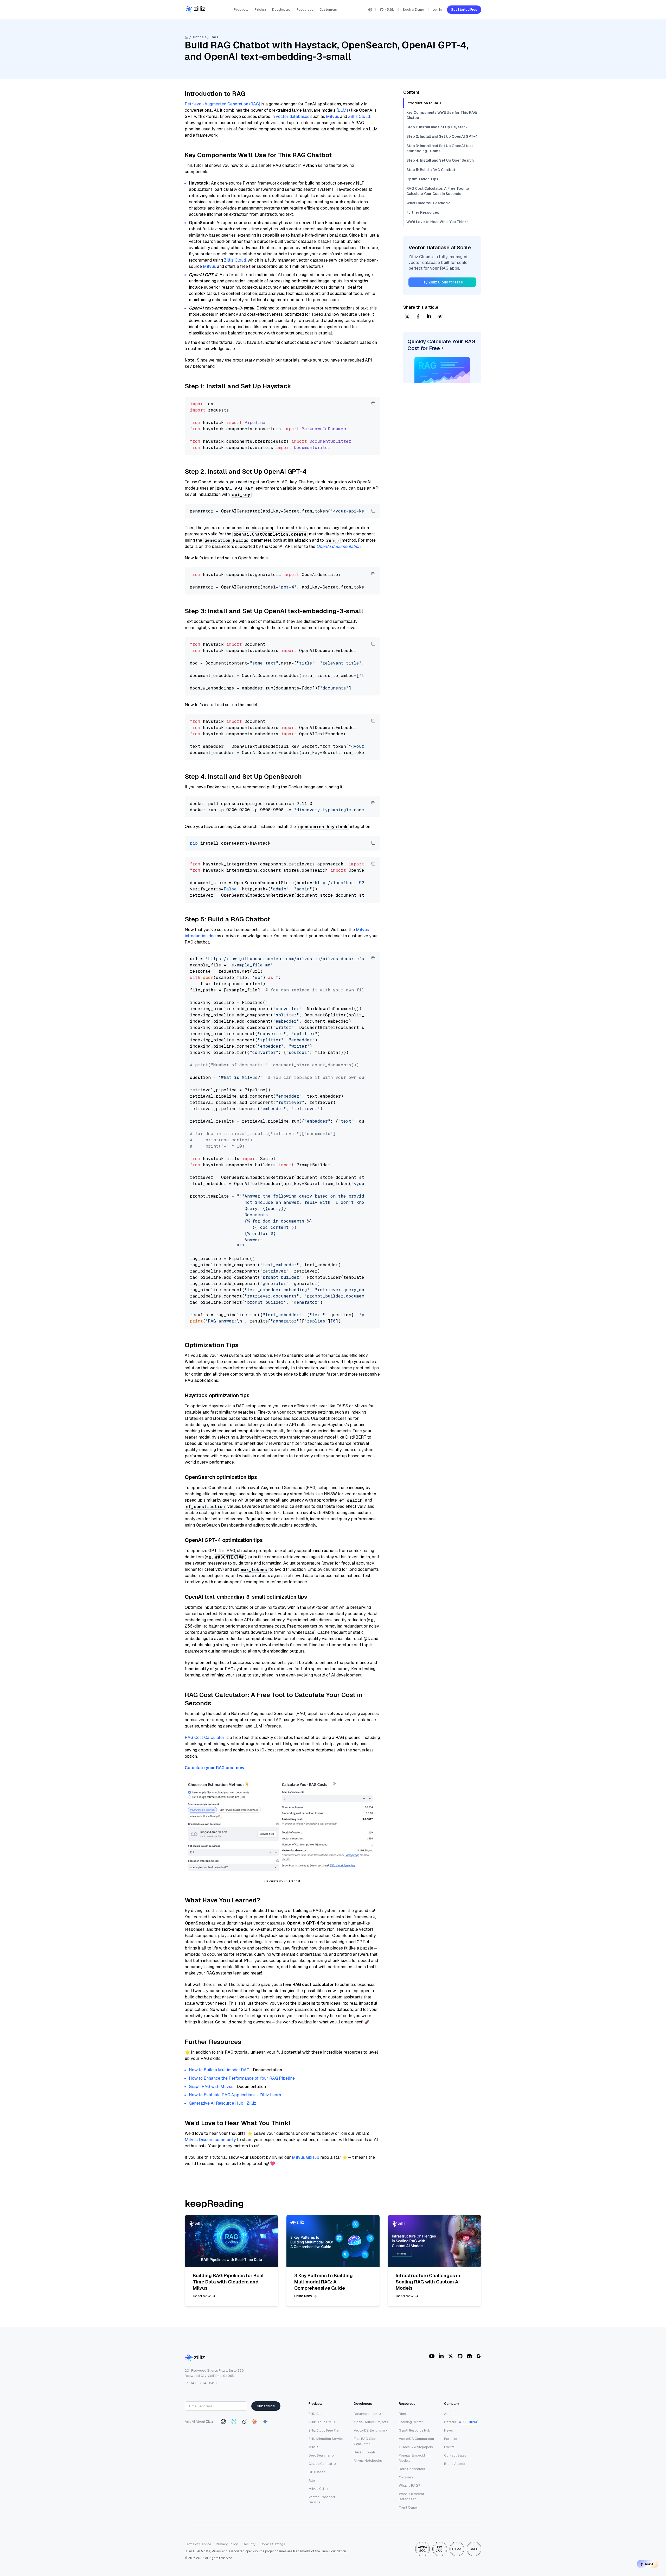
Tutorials (199, 37)
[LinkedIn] (441, 2356)
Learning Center (411, 2422)
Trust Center (408, 2507)
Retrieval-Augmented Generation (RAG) (222, 104)
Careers (450, 2422)
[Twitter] (451, 2356)
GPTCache (317, 2472)
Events (449, 2447)
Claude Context (320, 2464)
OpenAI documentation (338, 546)
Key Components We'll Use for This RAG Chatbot (442, 115)
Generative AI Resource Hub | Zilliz (223, 2103)
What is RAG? (409, 2486)
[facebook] (418, 317)
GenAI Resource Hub (415, 2430)
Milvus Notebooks (368, 2461)
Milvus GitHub (306, 2157)
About (449, 2414)
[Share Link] (440, 317)
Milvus (332, 116)
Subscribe (266, 2406)
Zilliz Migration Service (326, 2439)
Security (249, 2544)
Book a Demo (413, 10)
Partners (451, 2439)
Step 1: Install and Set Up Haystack (437, 127)
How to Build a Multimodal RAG (219, 2070)
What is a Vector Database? (412, 2496)
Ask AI (650, 2564)
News (449, 2430)
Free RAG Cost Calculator (365, 2441)
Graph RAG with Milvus (211, 2087)
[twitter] (407, 317)
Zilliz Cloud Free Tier (324, 2430)
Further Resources (423, 212)
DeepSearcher (320, 2455)
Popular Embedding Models (414, 2458)
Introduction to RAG (424, 103)
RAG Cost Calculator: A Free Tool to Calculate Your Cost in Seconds (438, 191)
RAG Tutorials (365, 2452)
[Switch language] (370, 10)
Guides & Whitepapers (416, 2447)
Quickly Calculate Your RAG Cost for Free (441, 345)
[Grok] (244, 2422)
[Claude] (255, 2422)
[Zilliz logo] (195, 10)
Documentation (366, 2414)
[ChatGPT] (223, 2422)
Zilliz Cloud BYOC (322, 2422)
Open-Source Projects (371, 2422)
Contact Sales (455, 2455)
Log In (437, 10)
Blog (402, 2414)
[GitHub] (460, 2356)
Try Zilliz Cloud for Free (442, 282)
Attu (312, 2480)
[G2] (479, 2356)
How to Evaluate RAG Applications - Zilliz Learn (235, 2095)
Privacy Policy (227, 2544)
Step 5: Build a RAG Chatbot (431, 170)
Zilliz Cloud (359, 116)
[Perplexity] (234, 2422)
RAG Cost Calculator (205, 1738)
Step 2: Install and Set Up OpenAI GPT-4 (442, 136)
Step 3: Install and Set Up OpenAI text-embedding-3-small (441, 148)
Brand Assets (455, 2464)
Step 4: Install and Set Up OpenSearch (440, 160)
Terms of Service (198, 2544)
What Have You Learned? (428, 203)
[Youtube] (432, 2356)
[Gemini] (265, 2422)
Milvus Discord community (210, 2140)
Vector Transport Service (322, 2500)
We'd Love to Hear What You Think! (437, 222)
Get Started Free (464, 10)
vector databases (293, 116)
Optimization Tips (422, 179)
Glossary (406, 2477)
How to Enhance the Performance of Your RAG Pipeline (242, 2078)
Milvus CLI (316, 2489)
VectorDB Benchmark (371, 2430)
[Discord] (469, 2356)
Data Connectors (412, 2469)
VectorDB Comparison (416, 2439)
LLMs (343, 110)
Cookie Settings (273, 2544)
